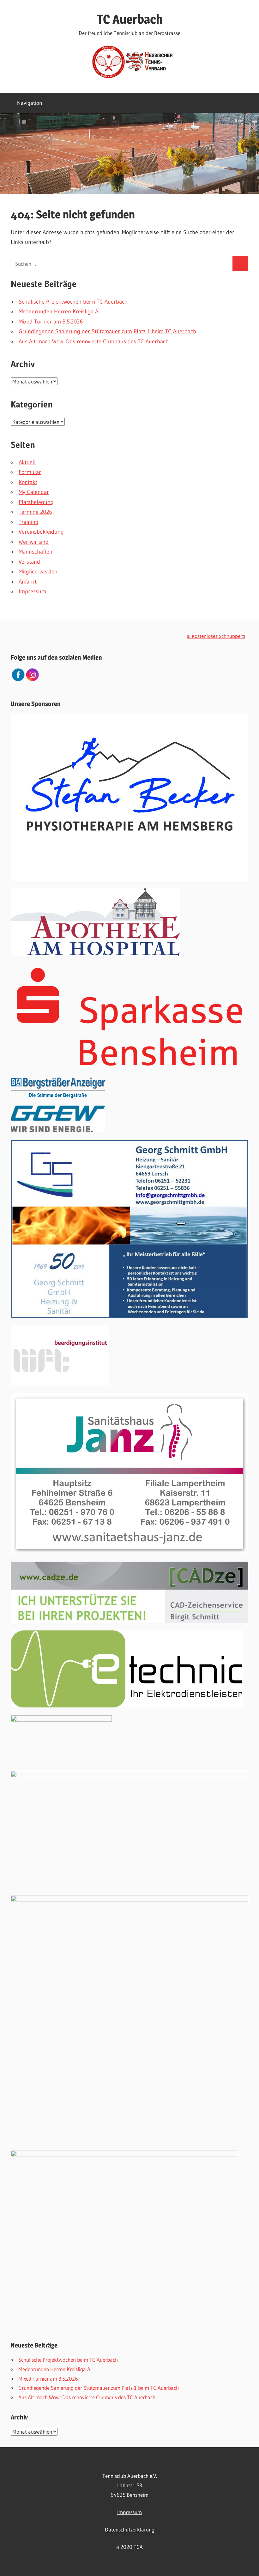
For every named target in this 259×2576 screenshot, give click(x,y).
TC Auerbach (130, 19)
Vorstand (29, 562)
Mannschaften (36, 552)
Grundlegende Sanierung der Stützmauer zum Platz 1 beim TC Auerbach (107, 331)
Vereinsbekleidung (41, 532)
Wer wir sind (34, 542)
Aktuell (27, 462)
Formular (30, 472)
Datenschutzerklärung (130, 2529)
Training (29, 522)
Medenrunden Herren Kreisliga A (58, 312)
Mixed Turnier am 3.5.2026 (51, 322)
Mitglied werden (38, 572)
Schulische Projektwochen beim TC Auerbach (73, 302)
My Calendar (34, 492)
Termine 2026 (35, 512)
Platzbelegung (36, 502)
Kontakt (28, 482)
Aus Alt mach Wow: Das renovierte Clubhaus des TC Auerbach (94, 341)
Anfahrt (28, 582)
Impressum (32, 591)
